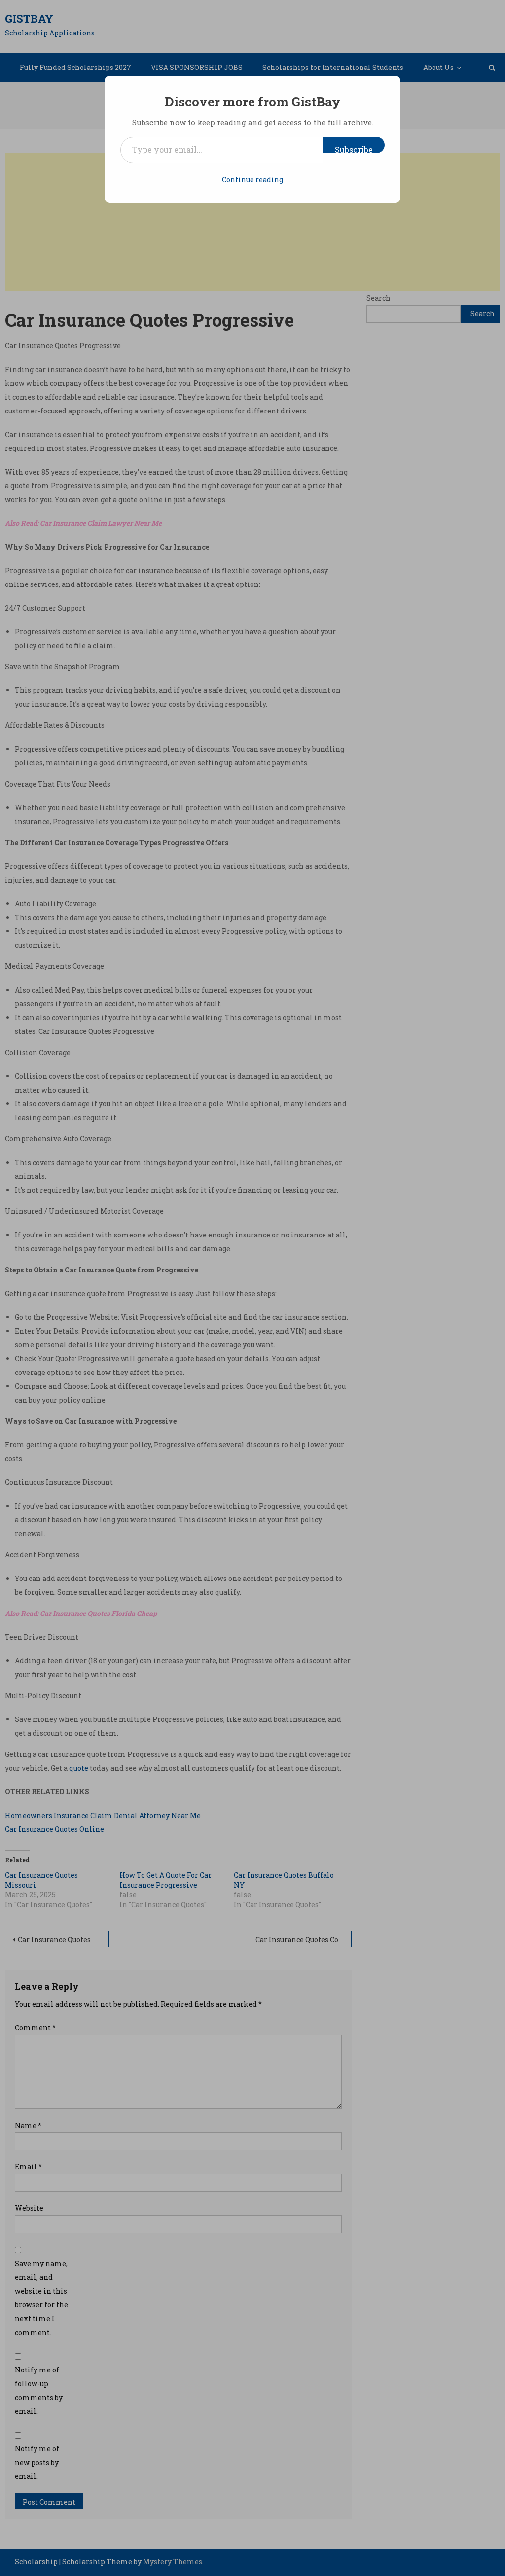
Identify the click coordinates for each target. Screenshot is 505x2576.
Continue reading (252, 180)
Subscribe (354, 149)
